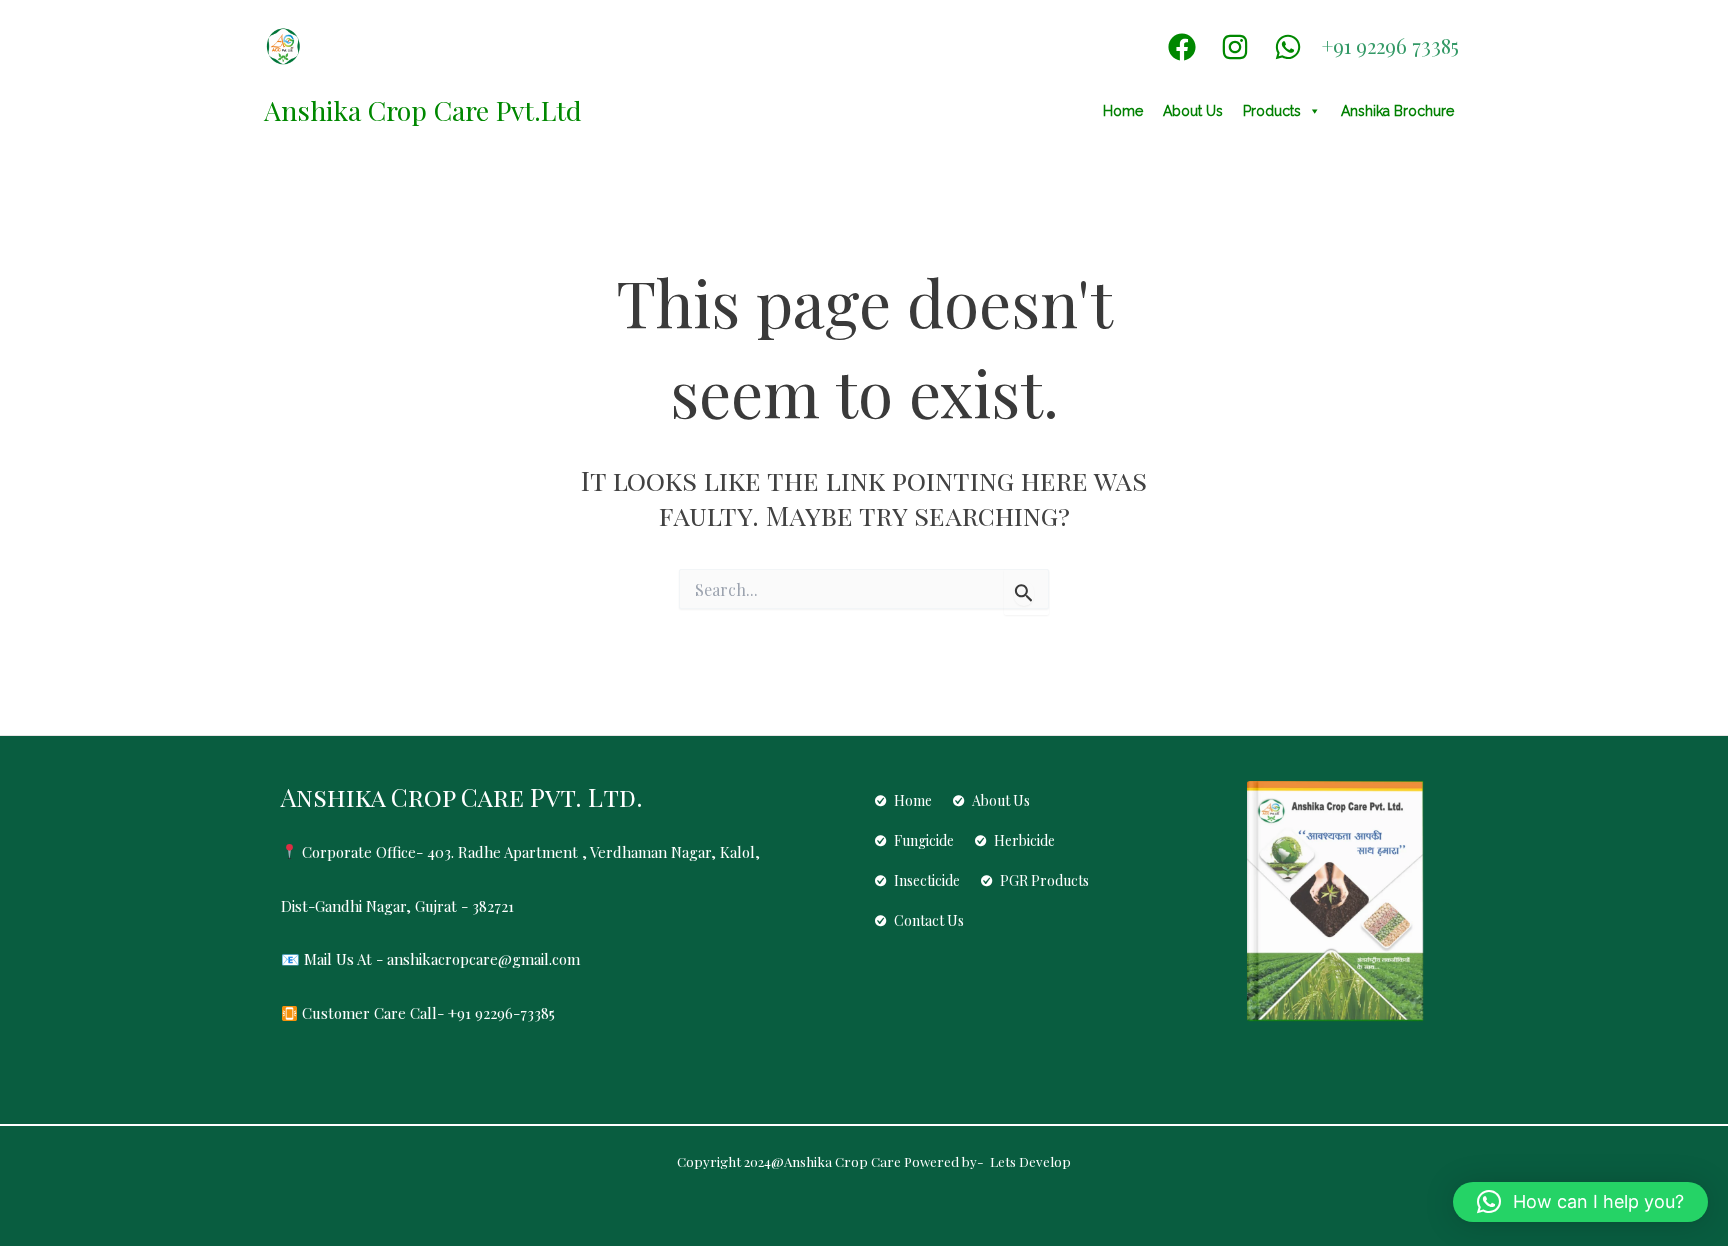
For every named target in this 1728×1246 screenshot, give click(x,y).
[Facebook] (1182, 47)
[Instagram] (1235, 47)
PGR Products (1044, 880)
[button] (1580, 1202)
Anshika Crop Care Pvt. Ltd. (462, 796)
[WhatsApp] (1288, 47)
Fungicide (924, 840)
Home (1123, 111)
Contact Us (929, 920)
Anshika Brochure (1397, 111)
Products (1272, 111)
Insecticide (927, 880)
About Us (1193, 111)
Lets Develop (1029, 1161)
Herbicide (1024, 840)
